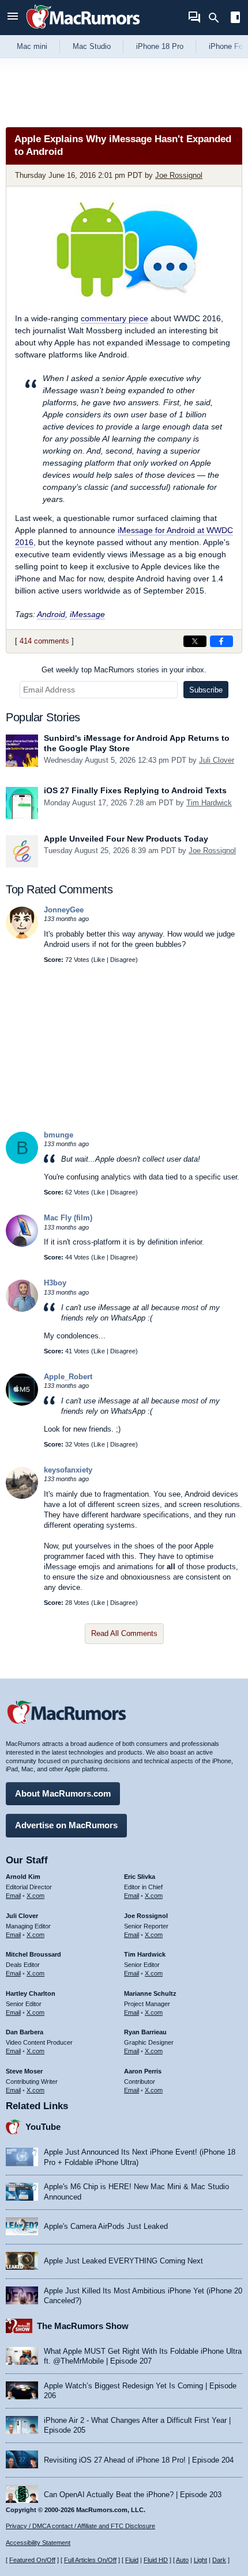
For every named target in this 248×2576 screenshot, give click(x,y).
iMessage (87, 614)
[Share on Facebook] (221, 641)
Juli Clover (217, 760)
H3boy (55, 1283)
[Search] (218, 18)
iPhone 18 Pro (160, 46)
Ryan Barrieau (145, 2032)
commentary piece (114, 318)
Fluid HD (156, 2560)
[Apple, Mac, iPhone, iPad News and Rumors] (83, 30)
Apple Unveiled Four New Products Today (126, 839)
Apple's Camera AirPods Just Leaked (106, 2226)
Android (51, 614)
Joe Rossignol (179, 175)
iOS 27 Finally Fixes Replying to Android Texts (135, 790)
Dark (219, 2560)
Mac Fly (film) (68, 1218)
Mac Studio (92, 46)
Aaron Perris (143, 2071)
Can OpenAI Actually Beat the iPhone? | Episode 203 (133, 2495)
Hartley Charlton (31, 1993)
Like (99, 960)
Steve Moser (24, 2071)
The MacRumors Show (83, 2326)
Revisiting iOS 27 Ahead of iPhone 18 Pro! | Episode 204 (139, 2460)
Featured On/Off (32, 2560)
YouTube (43, 2127)
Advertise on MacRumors (66, 1825)
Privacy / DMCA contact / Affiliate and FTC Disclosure (80, 2526)
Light (200, 2560)
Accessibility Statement (38, 2543)
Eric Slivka (140, 1877)
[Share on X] (195, 641)
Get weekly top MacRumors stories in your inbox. (124, 670)
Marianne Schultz (150, 1993)
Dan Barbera (25, 2032)
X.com (35, 1896)
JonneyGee (64, 910)
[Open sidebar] (235, 19)
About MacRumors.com (63, 1793)
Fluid (132, 2560)
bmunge (59, 1135)
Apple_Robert (68, 1377)
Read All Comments (124, 1633)
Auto (182, 2560)
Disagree (123, 960)
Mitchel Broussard (33, 1954)
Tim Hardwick (209, 803)
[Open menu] (13, 18)
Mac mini (32, 46)
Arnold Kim (23, 1877)
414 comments (44, 641)
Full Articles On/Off (90, 2560)
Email (13, 1896)
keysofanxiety (68, 1470)
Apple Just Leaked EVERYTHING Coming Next (123, 2261)
